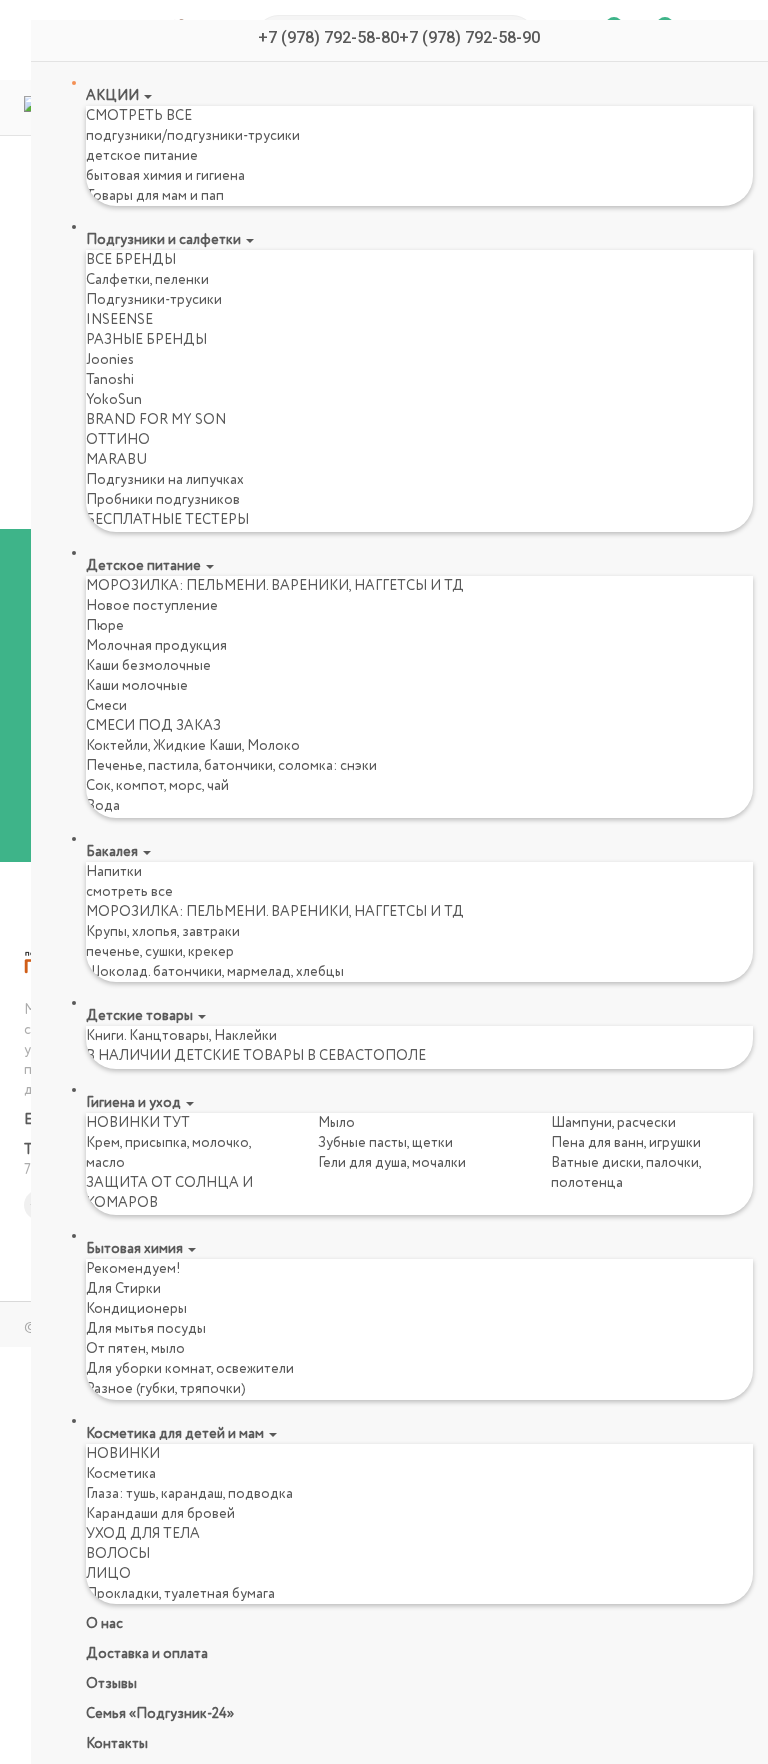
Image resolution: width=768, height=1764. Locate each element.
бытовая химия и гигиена (165, 176)
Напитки (114, 872)
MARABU (116, 460)
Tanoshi (110, 380)
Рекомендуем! (133, 1269)
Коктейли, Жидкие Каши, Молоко (193, 746)
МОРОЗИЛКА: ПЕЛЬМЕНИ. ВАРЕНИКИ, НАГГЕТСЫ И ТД (275, 586)
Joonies (110, 360)
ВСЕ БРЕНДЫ (131, 260)
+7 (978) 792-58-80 (328, 37)
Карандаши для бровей (160, 1514)
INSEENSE (119, 320)
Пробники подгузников (163, 500)
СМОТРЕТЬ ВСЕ (139, 116)
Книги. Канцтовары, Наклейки (181, 1036)
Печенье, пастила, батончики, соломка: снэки (231, 766)
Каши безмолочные (148, 666)
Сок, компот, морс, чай (157, 786)
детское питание (142, 156)
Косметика (121, 1474)
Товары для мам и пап (155, 196)
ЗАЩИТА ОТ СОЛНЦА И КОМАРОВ (169, 1193)
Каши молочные (137, 686)
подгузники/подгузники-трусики (193, 136)
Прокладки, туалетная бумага (180, 1594)
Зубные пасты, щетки (385, 1143)
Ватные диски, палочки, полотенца (626, 1173)
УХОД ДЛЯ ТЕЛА (143, 1534)
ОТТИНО (118, 440)
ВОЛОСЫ (118, 1554)
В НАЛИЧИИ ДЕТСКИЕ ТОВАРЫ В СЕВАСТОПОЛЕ (256, 1056)
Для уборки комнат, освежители (190, 1369)
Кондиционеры (136, 1309)
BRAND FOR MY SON (156, 420)
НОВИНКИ (123, 1454)
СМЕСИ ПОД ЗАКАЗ (153, 726)
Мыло (336, 1123)
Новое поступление (152, 606)
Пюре (105, 626)
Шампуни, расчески (613, 1123)
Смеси (106, 706)
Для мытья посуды (146, 1329)
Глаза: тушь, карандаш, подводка (189, 1494)
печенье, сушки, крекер (160, 952)
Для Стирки (123, 1289)
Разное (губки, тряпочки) (166, 1389)
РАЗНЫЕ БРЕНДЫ (146, 340)
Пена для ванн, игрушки (626, 1143)
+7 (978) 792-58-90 (469, 37)
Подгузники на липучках (165, 480)
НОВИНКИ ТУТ (138, 1123)
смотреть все (129, 892)
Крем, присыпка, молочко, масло (168, 1153)
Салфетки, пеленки (147, 280)
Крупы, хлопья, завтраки (163, 932)
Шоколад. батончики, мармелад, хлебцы (215, 972)
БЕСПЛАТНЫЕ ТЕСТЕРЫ (167, 520)
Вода (103, 806)
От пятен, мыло (135, 1349)
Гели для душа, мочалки (392, 1163)
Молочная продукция (156, 646)
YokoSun (114, 400)
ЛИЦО (108, 1574)
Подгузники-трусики (154, 300)
